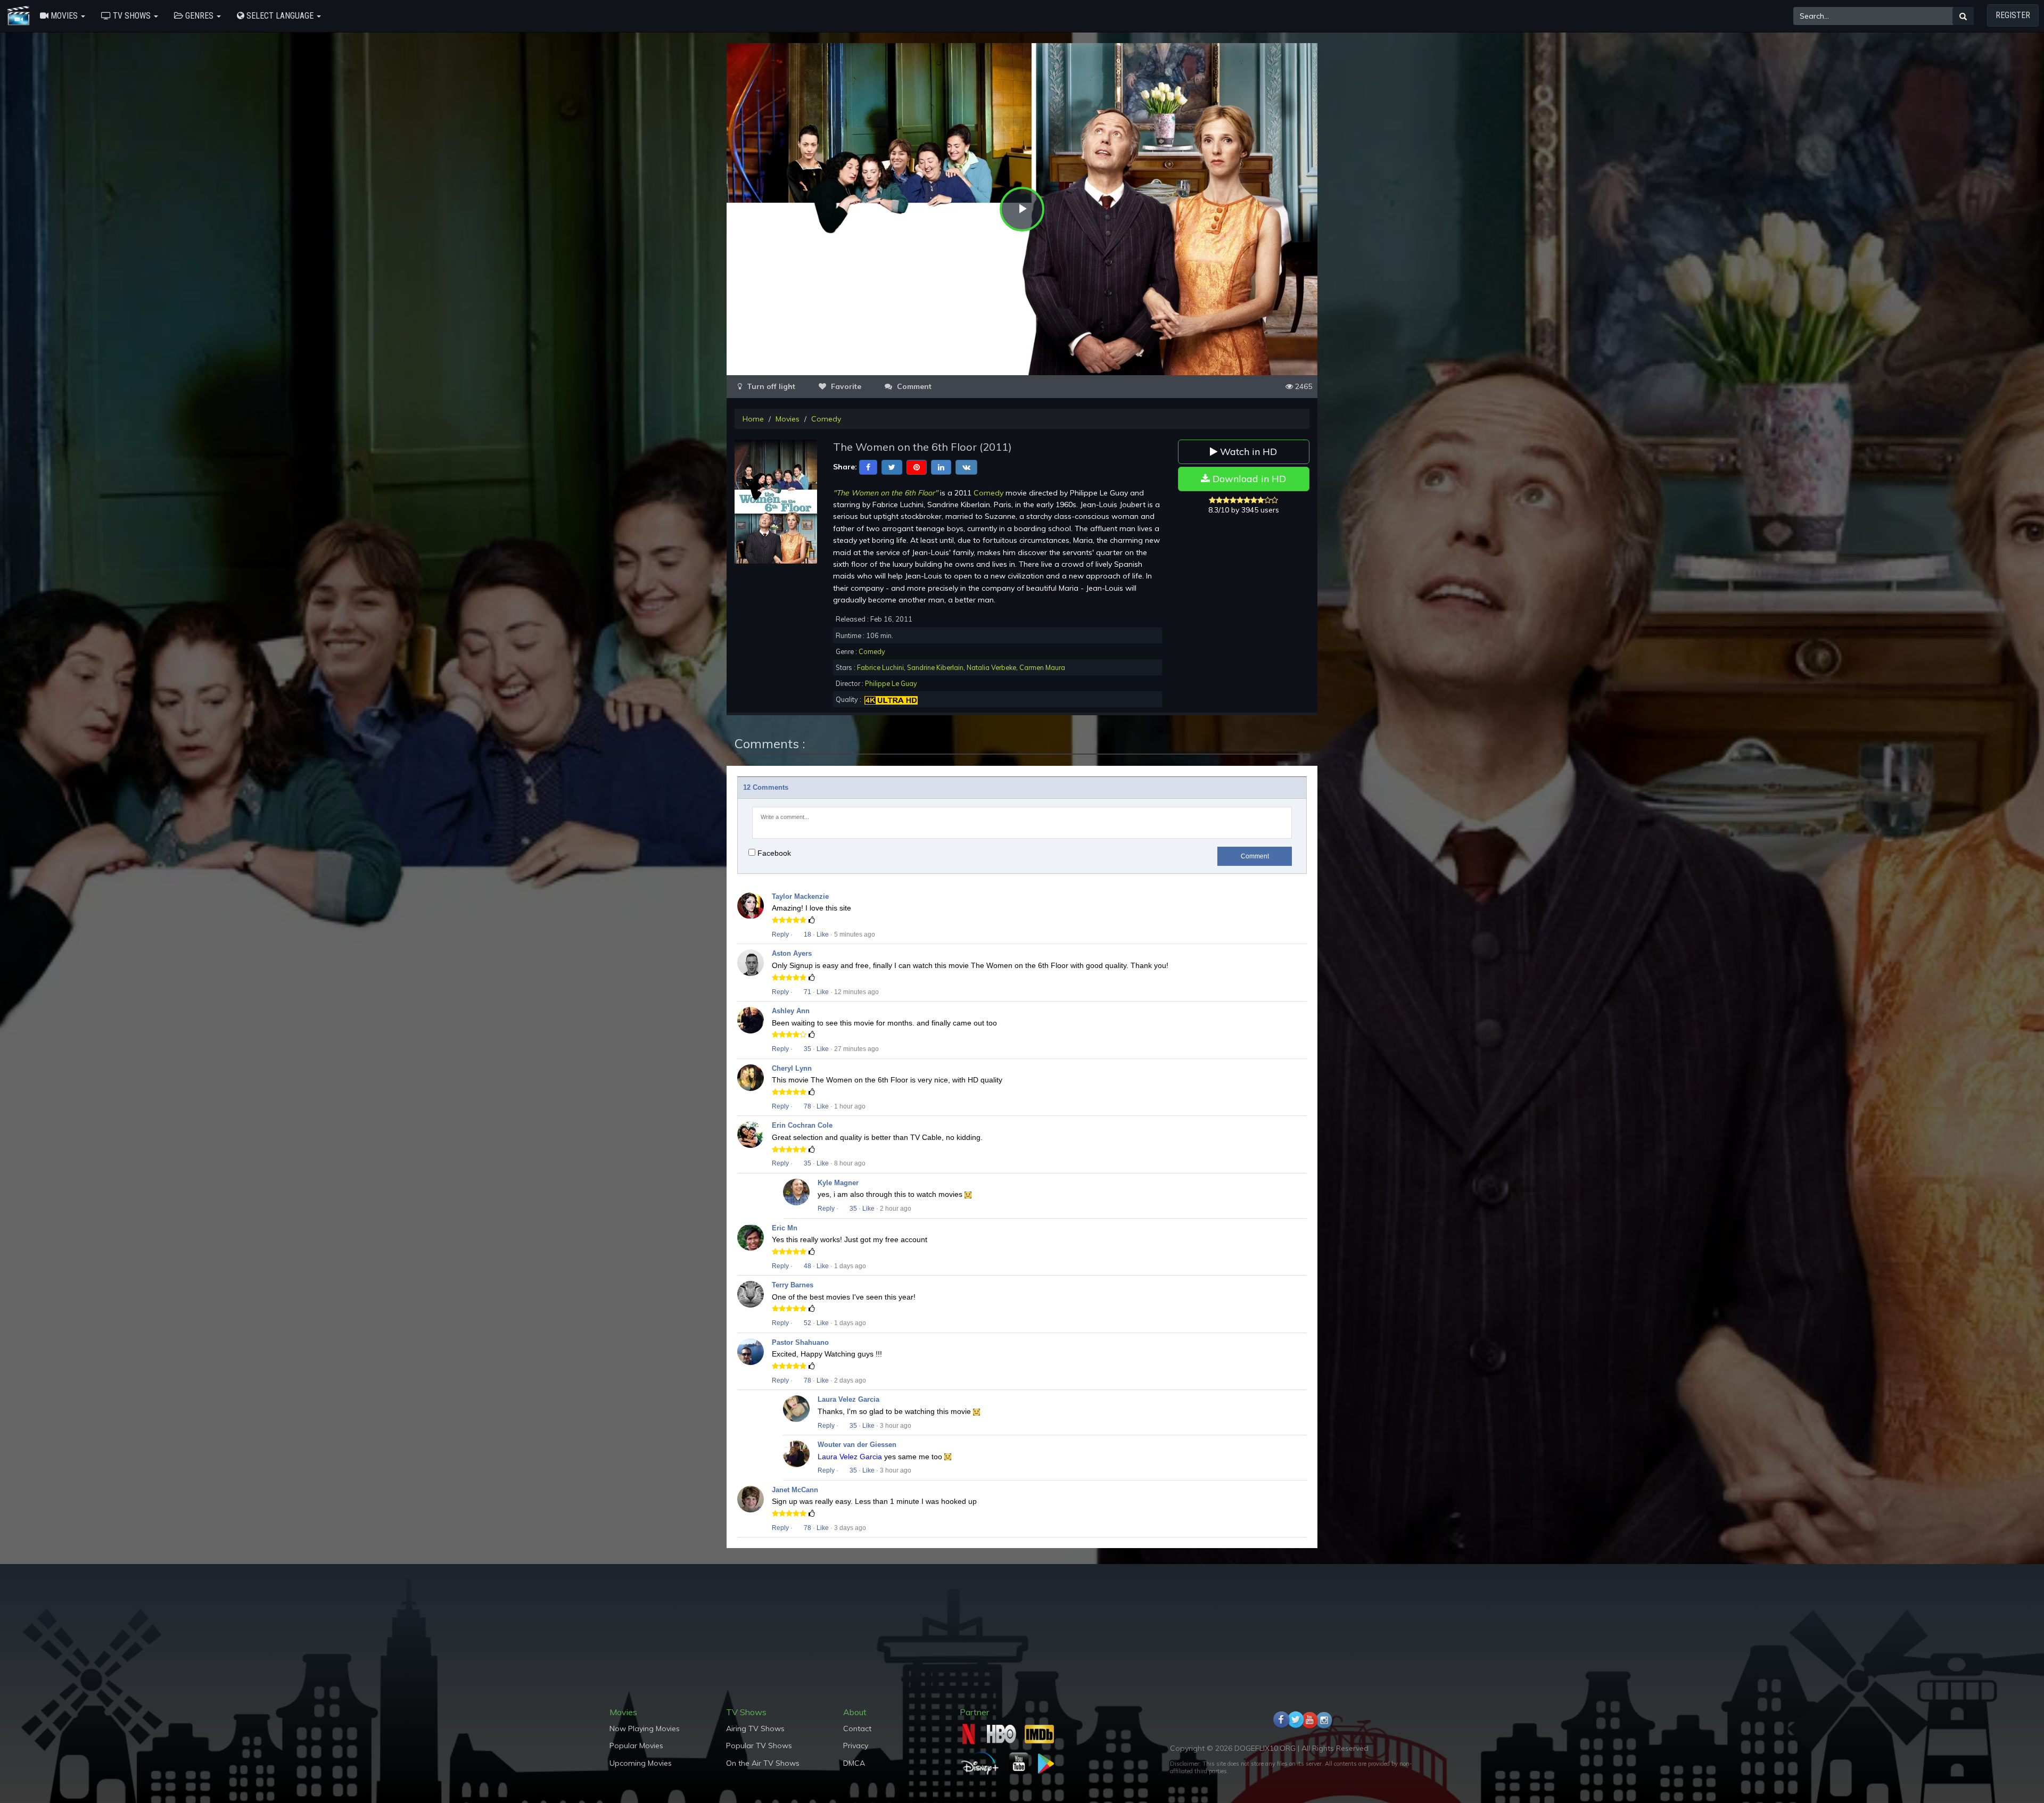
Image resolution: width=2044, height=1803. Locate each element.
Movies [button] (64, 16)
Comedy (826, 419)
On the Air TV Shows (763, 1763)
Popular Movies (636, 1746)
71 (807, 992)
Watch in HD (1247, 452)
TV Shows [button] (132, 16)
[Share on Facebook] (868, 467)
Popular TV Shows (759, 1746)
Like (823, 934)
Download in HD (1248, 479)
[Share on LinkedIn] (941, 467)
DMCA (854, 1763)
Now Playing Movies (645, 1728)
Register (2013, 15)
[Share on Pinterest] (917, 467)
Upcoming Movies (641, 1763)
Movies (788, 419)
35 (807, 1049)
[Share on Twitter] (892, 467)
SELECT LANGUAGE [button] (280, 16)
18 (807, 934)
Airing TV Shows (755, 1728)
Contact (857, 1728)
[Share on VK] (966, 467)
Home (753, 419)
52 (807, 1323)
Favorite (845, 386)
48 (807, 1266)
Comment (1255, 856)
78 (807, 1106)
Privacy (856, 1746)
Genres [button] (199, 16)
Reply (780, 934)
